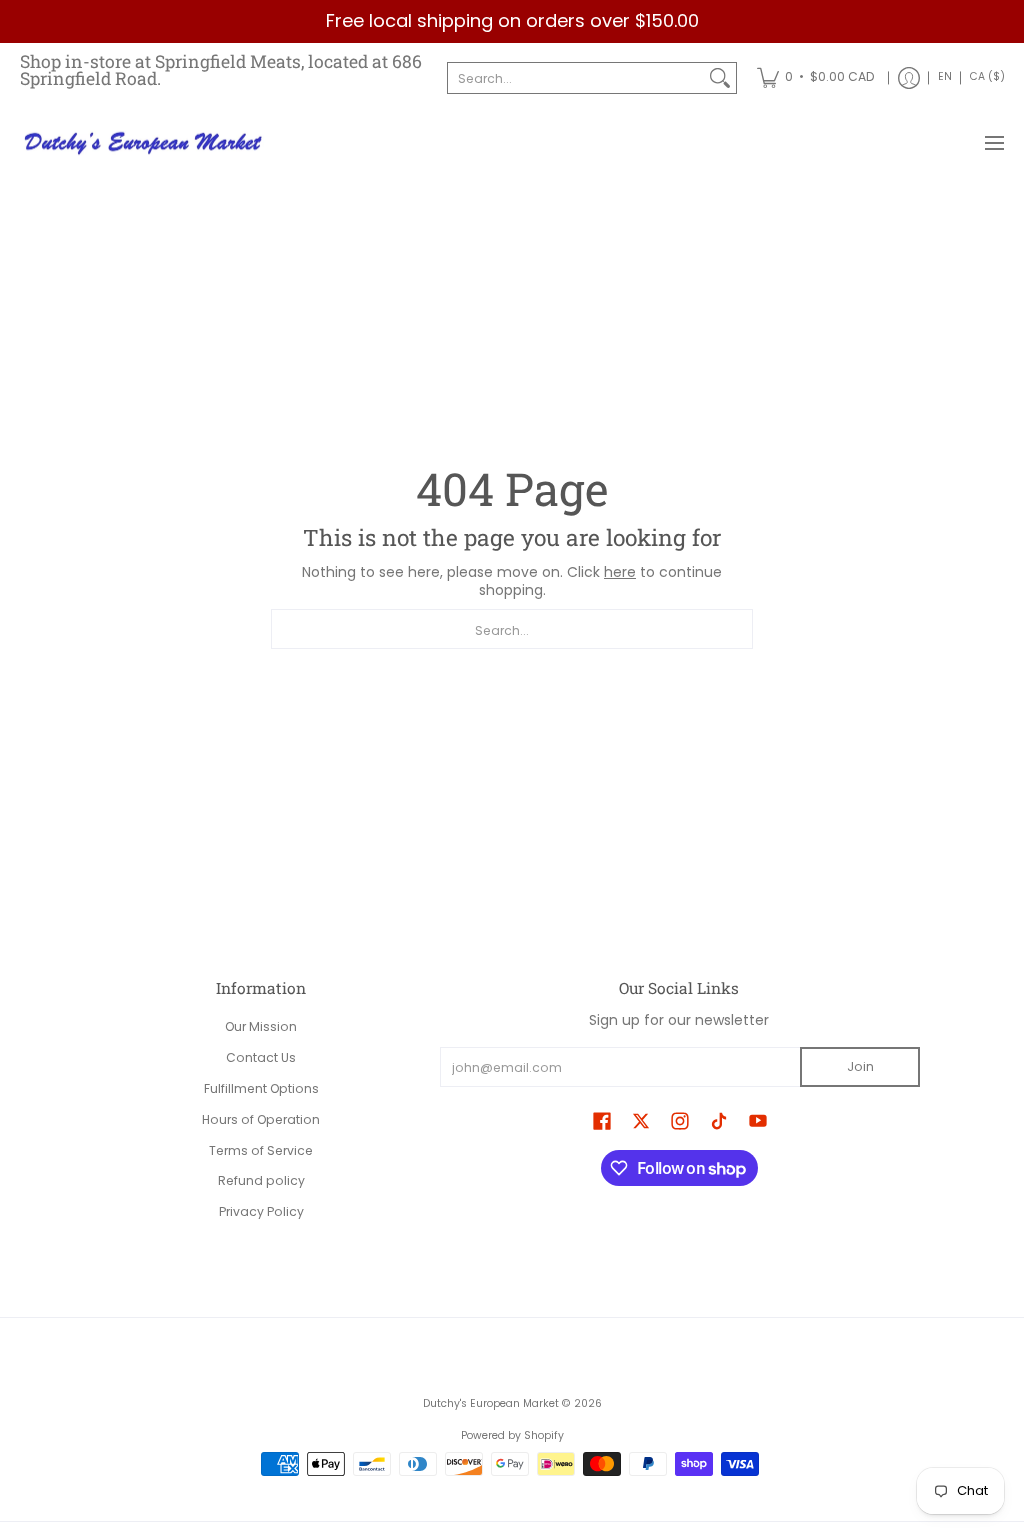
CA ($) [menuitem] (987, 76)
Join (860, 1066)
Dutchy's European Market (491, 1403)
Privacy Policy (261, 1211)
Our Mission (261, 1026)
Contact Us (261, 1057)
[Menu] (993, 144)
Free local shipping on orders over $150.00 (512, 20)
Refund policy (261, 1180)
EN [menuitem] (945, 76)
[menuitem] (815, 78)
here (620, 572)
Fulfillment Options (261, 1088)
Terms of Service (261, 1150)
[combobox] (576, 78)
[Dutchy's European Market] (145, 144)
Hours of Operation (261, 1119)
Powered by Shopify (512, 1435)
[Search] (720, 78)
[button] (602, 1120)
